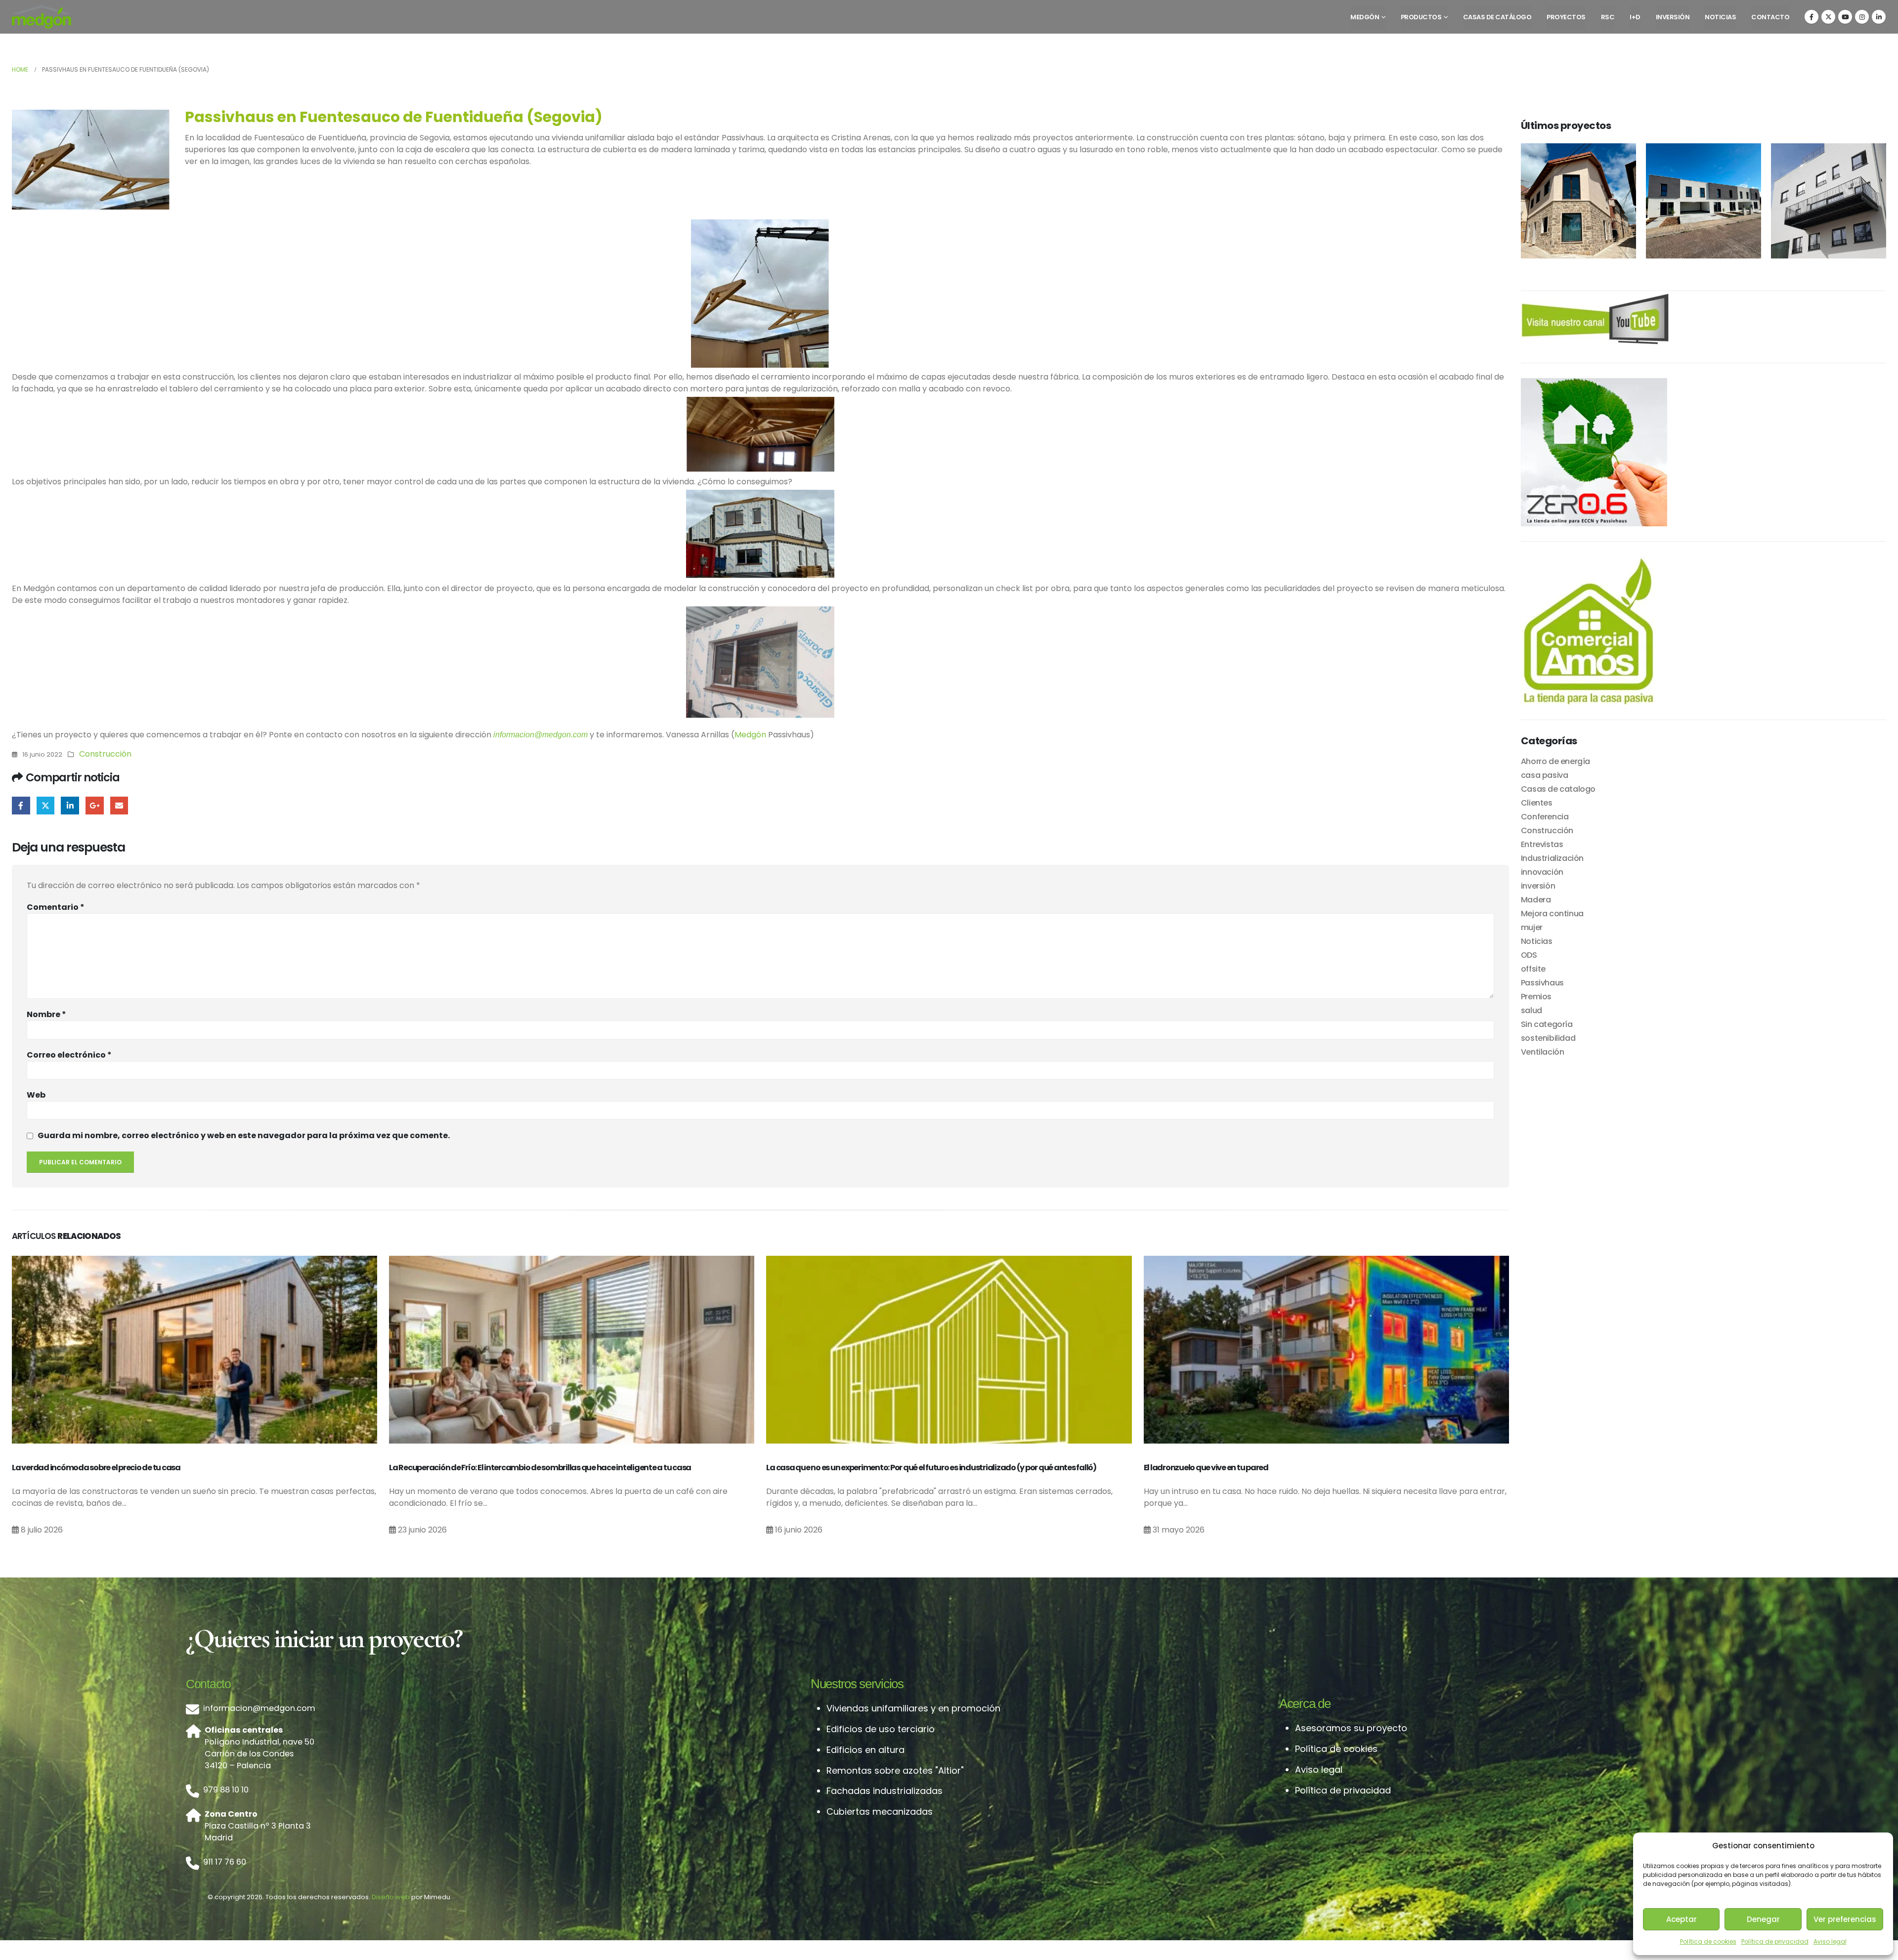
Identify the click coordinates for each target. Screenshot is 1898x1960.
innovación (1542, 872)
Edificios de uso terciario (881, 1729)
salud (1531, 1010)
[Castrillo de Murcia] (1578, 201)
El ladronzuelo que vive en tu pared (1206, 1468)
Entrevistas (1542, 844)
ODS (1529, 955)
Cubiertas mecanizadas (880, 1811)
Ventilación (1543, 1052)
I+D (1635, 17)
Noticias (1720, 17)
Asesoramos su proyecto (1351, 1728)
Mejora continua (1552, 914)
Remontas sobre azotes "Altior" (895, 1770)
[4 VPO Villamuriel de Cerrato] (1704, 201)
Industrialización (1552, 858)
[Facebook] (1812, 17)
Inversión (1673, 17)
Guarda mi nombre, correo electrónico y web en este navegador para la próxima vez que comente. (244, 1135)
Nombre (46, 1014)
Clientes (1537, 803)
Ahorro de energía (1555, 761)
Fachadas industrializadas (884, 1791)
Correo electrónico (69, 1055)
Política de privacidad (1775, 1941)
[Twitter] (1828, 17)
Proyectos (1566, 17)
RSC (1608, 17)
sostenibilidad (1548, 1038)
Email (119, 806)
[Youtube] (1845, 17)
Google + (95, 806)
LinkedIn (70, 806)
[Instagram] (1862, 17)
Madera (1536, 900)
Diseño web (391, 1897)
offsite (1533, 969)
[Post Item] (194, 1349)
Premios (1536, 997)
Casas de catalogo (1558, 789)
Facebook (21, 806)
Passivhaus (1542, 983)
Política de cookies (1708, 1941)
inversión (1538, 886)
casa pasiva (1545, 775)
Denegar (1763, 1919)
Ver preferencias (1845, 1919)
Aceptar (1682, 1919)
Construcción (105, 754)
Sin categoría (1547, 1024)
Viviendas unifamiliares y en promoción (913, 1708)
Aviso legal (1830, 1941)
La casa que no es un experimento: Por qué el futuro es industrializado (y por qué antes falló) (931, 1468)
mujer (1532, 927)
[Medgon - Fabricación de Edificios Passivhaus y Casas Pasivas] (42, 17)
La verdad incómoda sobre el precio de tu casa (96, 1468)
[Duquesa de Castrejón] (1829, 201)
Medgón (1365, 17)
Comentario (56, 907)
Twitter (46, 806)
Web (36, 1095)
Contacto (1770, 17)
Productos (1421, 17)
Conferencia (1545, 817)
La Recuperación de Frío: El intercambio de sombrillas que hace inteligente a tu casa (540, 1468)
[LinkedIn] (1879, 17)
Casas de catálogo (1497, 17)
